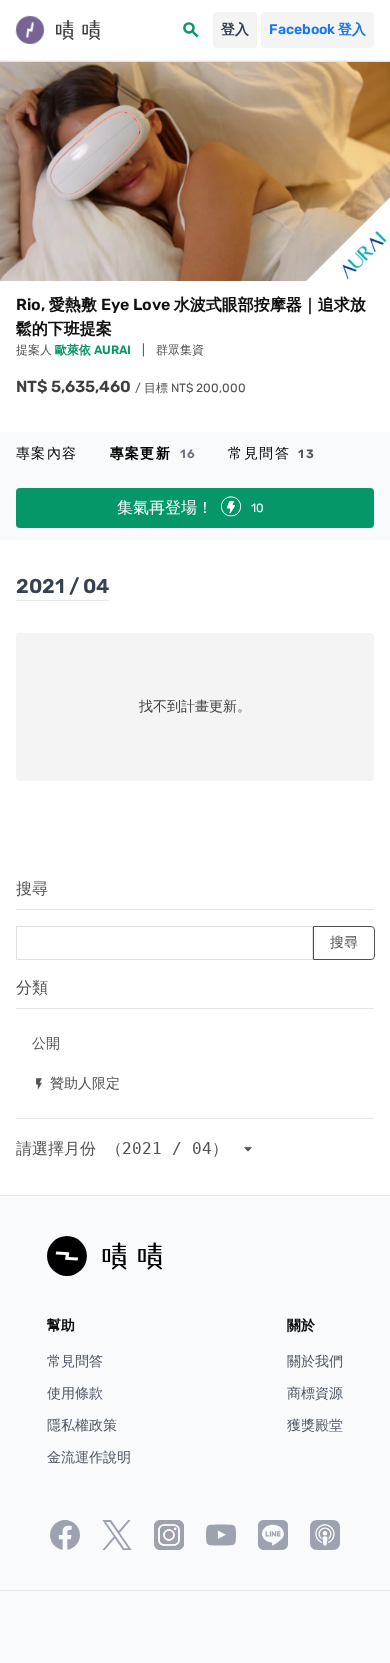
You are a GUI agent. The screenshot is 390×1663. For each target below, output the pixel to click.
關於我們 (315, 1361)
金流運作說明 (89, 1457)
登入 (235, 29)
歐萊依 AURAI (94, 350)
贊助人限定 (76, 1082)
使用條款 (75, 1393)
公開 (46, 1042)
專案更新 (153, 453)
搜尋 (32, 888)
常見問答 (271, 453)
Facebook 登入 (317, 29)
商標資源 (315, 1393)
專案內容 (47, 453)
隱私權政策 (82, 1425)
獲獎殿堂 (315, 1425)
